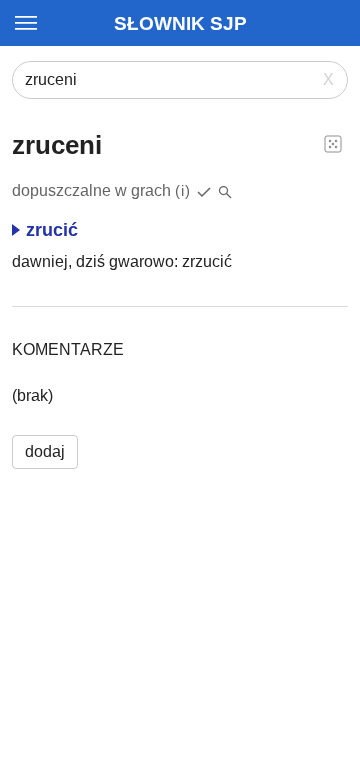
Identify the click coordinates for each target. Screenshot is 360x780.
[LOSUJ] (333, 143)
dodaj (45, 451)
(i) (183, 190)
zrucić (52, 230)
